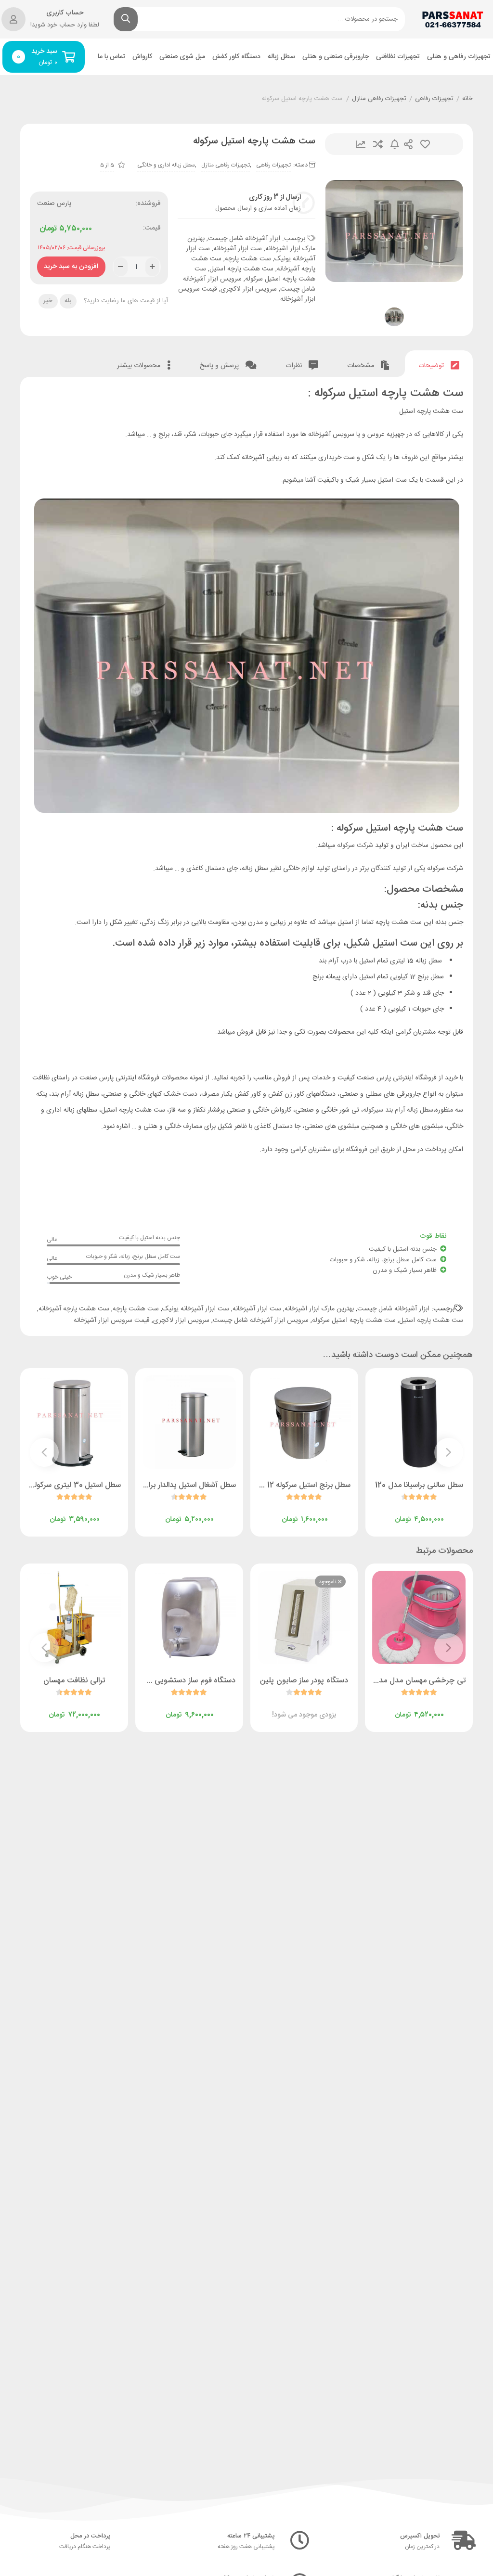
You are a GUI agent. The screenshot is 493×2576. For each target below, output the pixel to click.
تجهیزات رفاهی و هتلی (459, 57)
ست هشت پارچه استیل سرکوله (255, 274)
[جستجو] (126, 19)
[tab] (439, 364)
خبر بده (395, 144)
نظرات (295, 366)
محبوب (425, 144)
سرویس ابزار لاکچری (249, 289)
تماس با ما (111, 57)
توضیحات (432, 366)
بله (68, 301)
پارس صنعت (54, 204)
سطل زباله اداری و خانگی (166, 165)
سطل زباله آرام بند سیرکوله (398, 1110)
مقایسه (378, 144)
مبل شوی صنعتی (182, 57)
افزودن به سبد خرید (71, 264)
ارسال (408, 144)
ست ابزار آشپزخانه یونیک (196, 1309)
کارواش (142, 57)
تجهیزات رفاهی (434, 99)
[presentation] (449, 1452)
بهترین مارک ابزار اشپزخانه (319, 1309)
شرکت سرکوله (355, 846)
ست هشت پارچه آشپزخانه (74, 1309)
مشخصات (362, 366)
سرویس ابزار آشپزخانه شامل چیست (261, 1320)
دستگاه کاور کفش (236, 57)
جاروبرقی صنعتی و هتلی (336, 57)
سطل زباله (281, 57)
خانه (467, 99)
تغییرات (361, 144)
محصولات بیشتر (140, 366)
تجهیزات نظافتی (398, 57)
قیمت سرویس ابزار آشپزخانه (112, 1320)
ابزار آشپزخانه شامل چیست (244, 239)
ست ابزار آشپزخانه (238, 249)
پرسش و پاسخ (220, 366)
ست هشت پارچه (248, 259)
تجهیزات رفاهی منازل (379, 99)
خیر (48, 301)
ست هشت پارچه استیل (241, 269)
